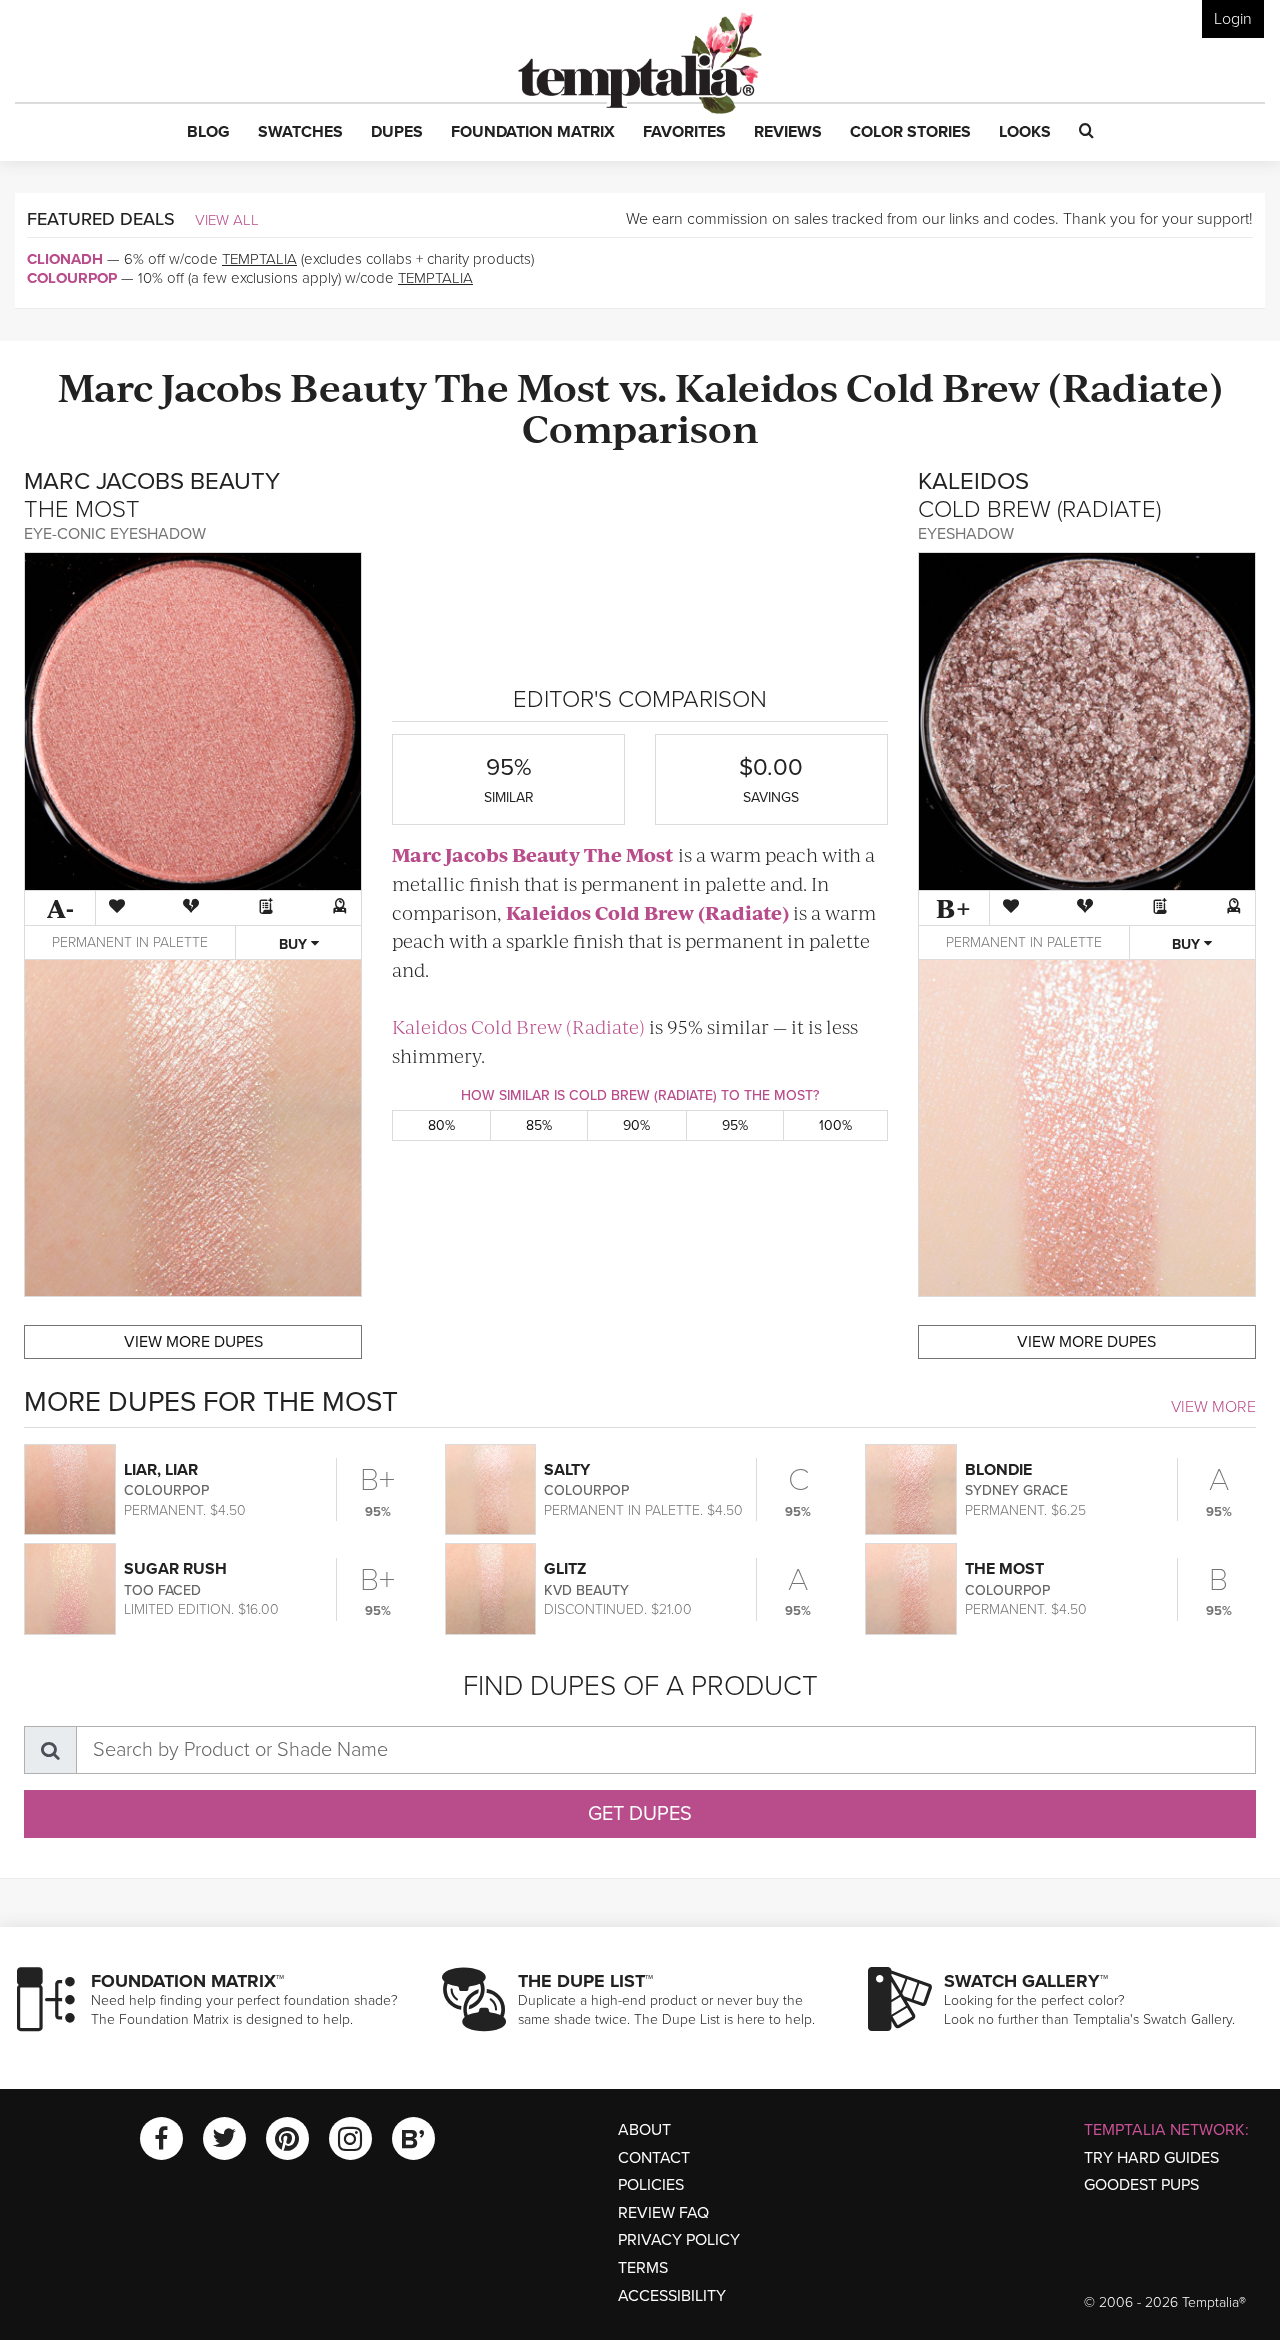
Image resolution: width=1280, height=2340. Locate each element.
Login (1233, 19)
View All (227, 220)
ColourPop (72, 278)
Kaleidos (756, 385)
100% (835, 1125)
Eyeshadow (966, 534)
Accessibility (672, 2296)
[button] (208, 133)
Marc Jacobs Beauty (242, 385)
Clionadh (65, 259)
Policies (651, 2185)
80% (441, 1125)
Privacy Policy (679, 2240)
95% (735, 1125)
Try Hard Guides (1151, 2158)
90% (636, 1125)
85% (539, 1125)
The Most (523, 385)
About (644, 2130)
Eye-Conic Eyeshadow (115, 534)
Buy (295, 944)
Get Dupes (640, 1814)
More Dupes (193, 1342)
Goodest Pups (1141, 2185)
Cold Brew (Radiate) (1034, 385)
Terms (643, 2268)
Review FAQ (663, 2213)
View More (1213, 1407)
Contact (654, 2158)
